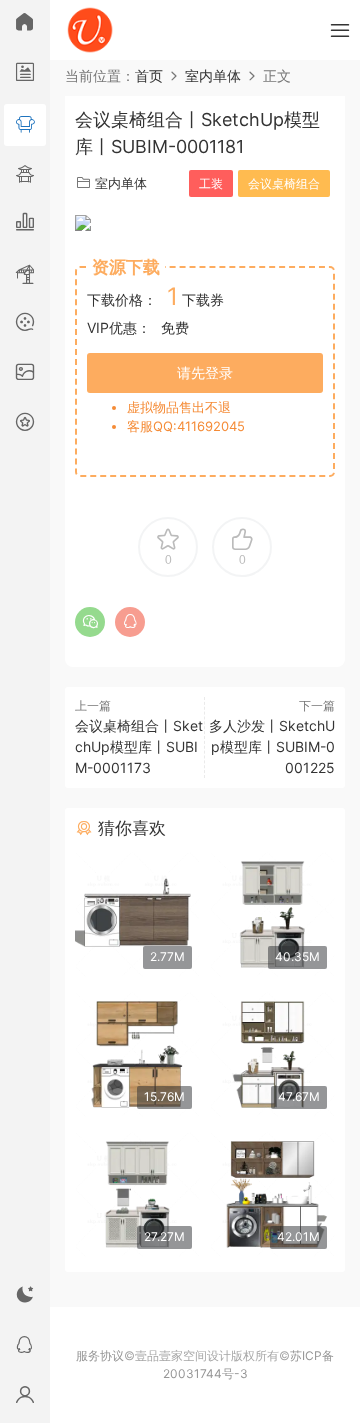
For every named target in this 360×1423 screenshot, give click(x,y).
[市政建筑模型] (25, 225)
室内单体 (121, 183)
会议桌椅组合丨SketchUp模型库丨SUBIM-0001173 (139, 746)
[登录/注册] (25, 1398)
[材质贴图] (25, 375)
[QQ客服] (25, 1348)
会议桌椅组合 (284, 183)
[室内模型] (25, 125)
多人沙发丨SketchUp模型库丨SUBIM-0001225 (272, 746)
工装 (211, 183)
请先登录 (205, 372)
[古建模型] (25, 175)
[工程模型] (25, 275)
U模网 (90, 30)
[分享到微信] (90, 622)
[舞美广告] (25, 325)
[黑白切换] (25, 1298)
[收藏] (25, 425)
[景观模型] (25, 75)
